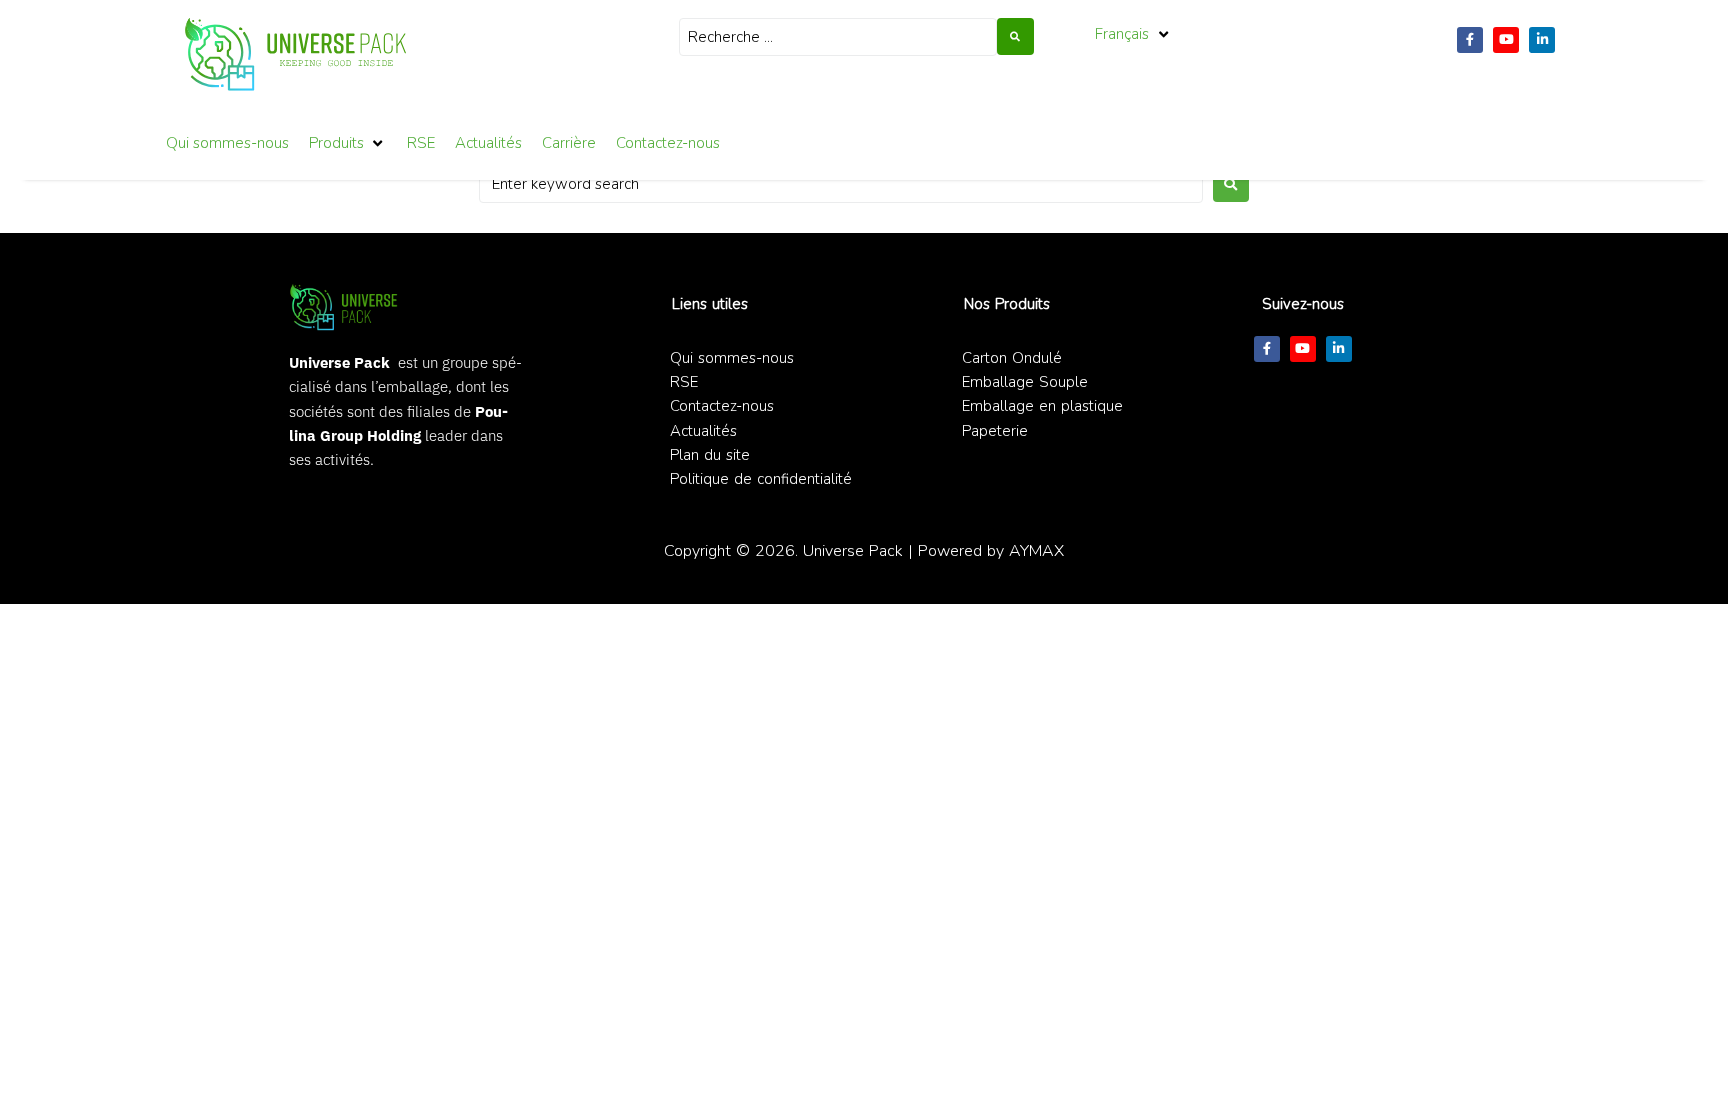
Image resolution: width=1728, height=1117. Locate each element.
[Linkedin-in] (1542, 40)
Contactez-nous (722, 406)
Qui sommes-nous (732, 358)
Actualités (703, 431)
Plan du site (710, 455)
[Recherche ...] (838, 37)
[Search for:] (841, 184)
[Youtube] (1506, 40)
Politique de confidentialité (761, 479)
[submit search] (1015, 36)
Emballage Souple (1025, 382)
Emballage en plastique (1042, 406)
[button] (1133, 34)
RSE (684, 382)
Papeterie (995, 431)
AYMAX (1036, 550)
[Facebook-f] (1470, 40)
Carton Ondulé (1012, 358)
